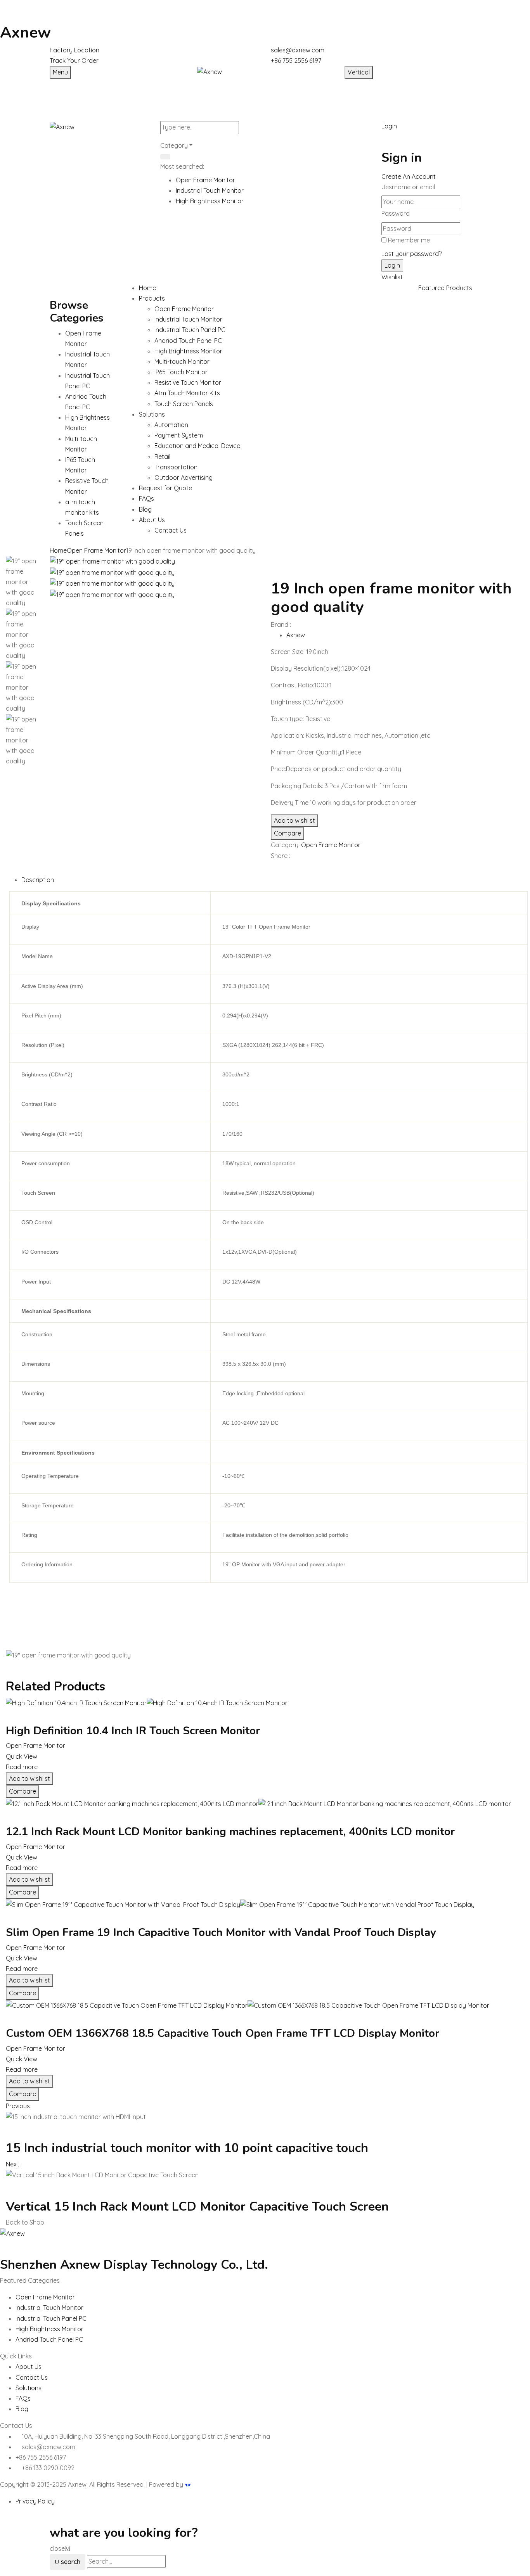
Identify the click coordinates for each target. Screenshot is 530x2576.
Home (58, 550)
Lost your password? (411, 254)
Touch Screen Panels (184, 404)
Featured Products (445, 288)
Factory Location (74, 50)
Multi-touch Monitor (182, 362)
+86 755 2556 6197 (296, 61)
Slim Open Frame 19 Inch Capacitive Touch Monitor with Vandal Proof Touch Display (221, 1932)
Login (389, 126)
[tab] (273, 880)
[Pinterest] (287, 869)
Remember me (409, 240)
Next (13, 2164)
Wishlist (392, 277)
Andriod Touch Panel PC (188, 341)
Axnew (25, 33)
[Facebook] (273, 869)
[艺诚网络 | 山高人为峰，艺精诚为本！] (188, 2484)
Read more (22, 1767)
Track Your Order (74, 61)
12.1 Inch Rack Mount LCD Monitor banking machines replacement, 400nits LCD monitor (230, 1832)
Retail (162, 457)
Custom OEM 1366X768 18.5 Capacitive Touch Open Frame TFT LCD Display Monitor (223, 2033)
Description (38, 880)
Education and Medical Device (197, 446)
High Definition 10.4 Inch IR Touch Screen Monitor (133, 1731)
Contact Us (171, 530)
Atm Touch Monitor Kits (187, 393)
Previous (18, 2106)
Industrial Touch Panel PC (190, 330)
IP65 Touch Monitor (181, 372)
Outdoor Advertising (184, 477)
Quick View (22, 1756)
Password (396, 213)
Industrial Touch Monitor (210, 190)
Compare (288, 833)
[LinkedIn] (282, 869)
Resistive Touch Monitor (188, 382)
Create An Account (409, 176)
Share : (281, 856)
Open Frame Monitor (205, 180)
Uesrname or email (408, 187)
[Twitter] (278, 869)
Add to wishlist (294, 820)
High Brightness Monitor (210, 201)
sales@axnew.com (298, 50)
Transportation (176, 467)
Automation (171, 425)
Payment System (179, 435)
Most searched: (182, 166)
